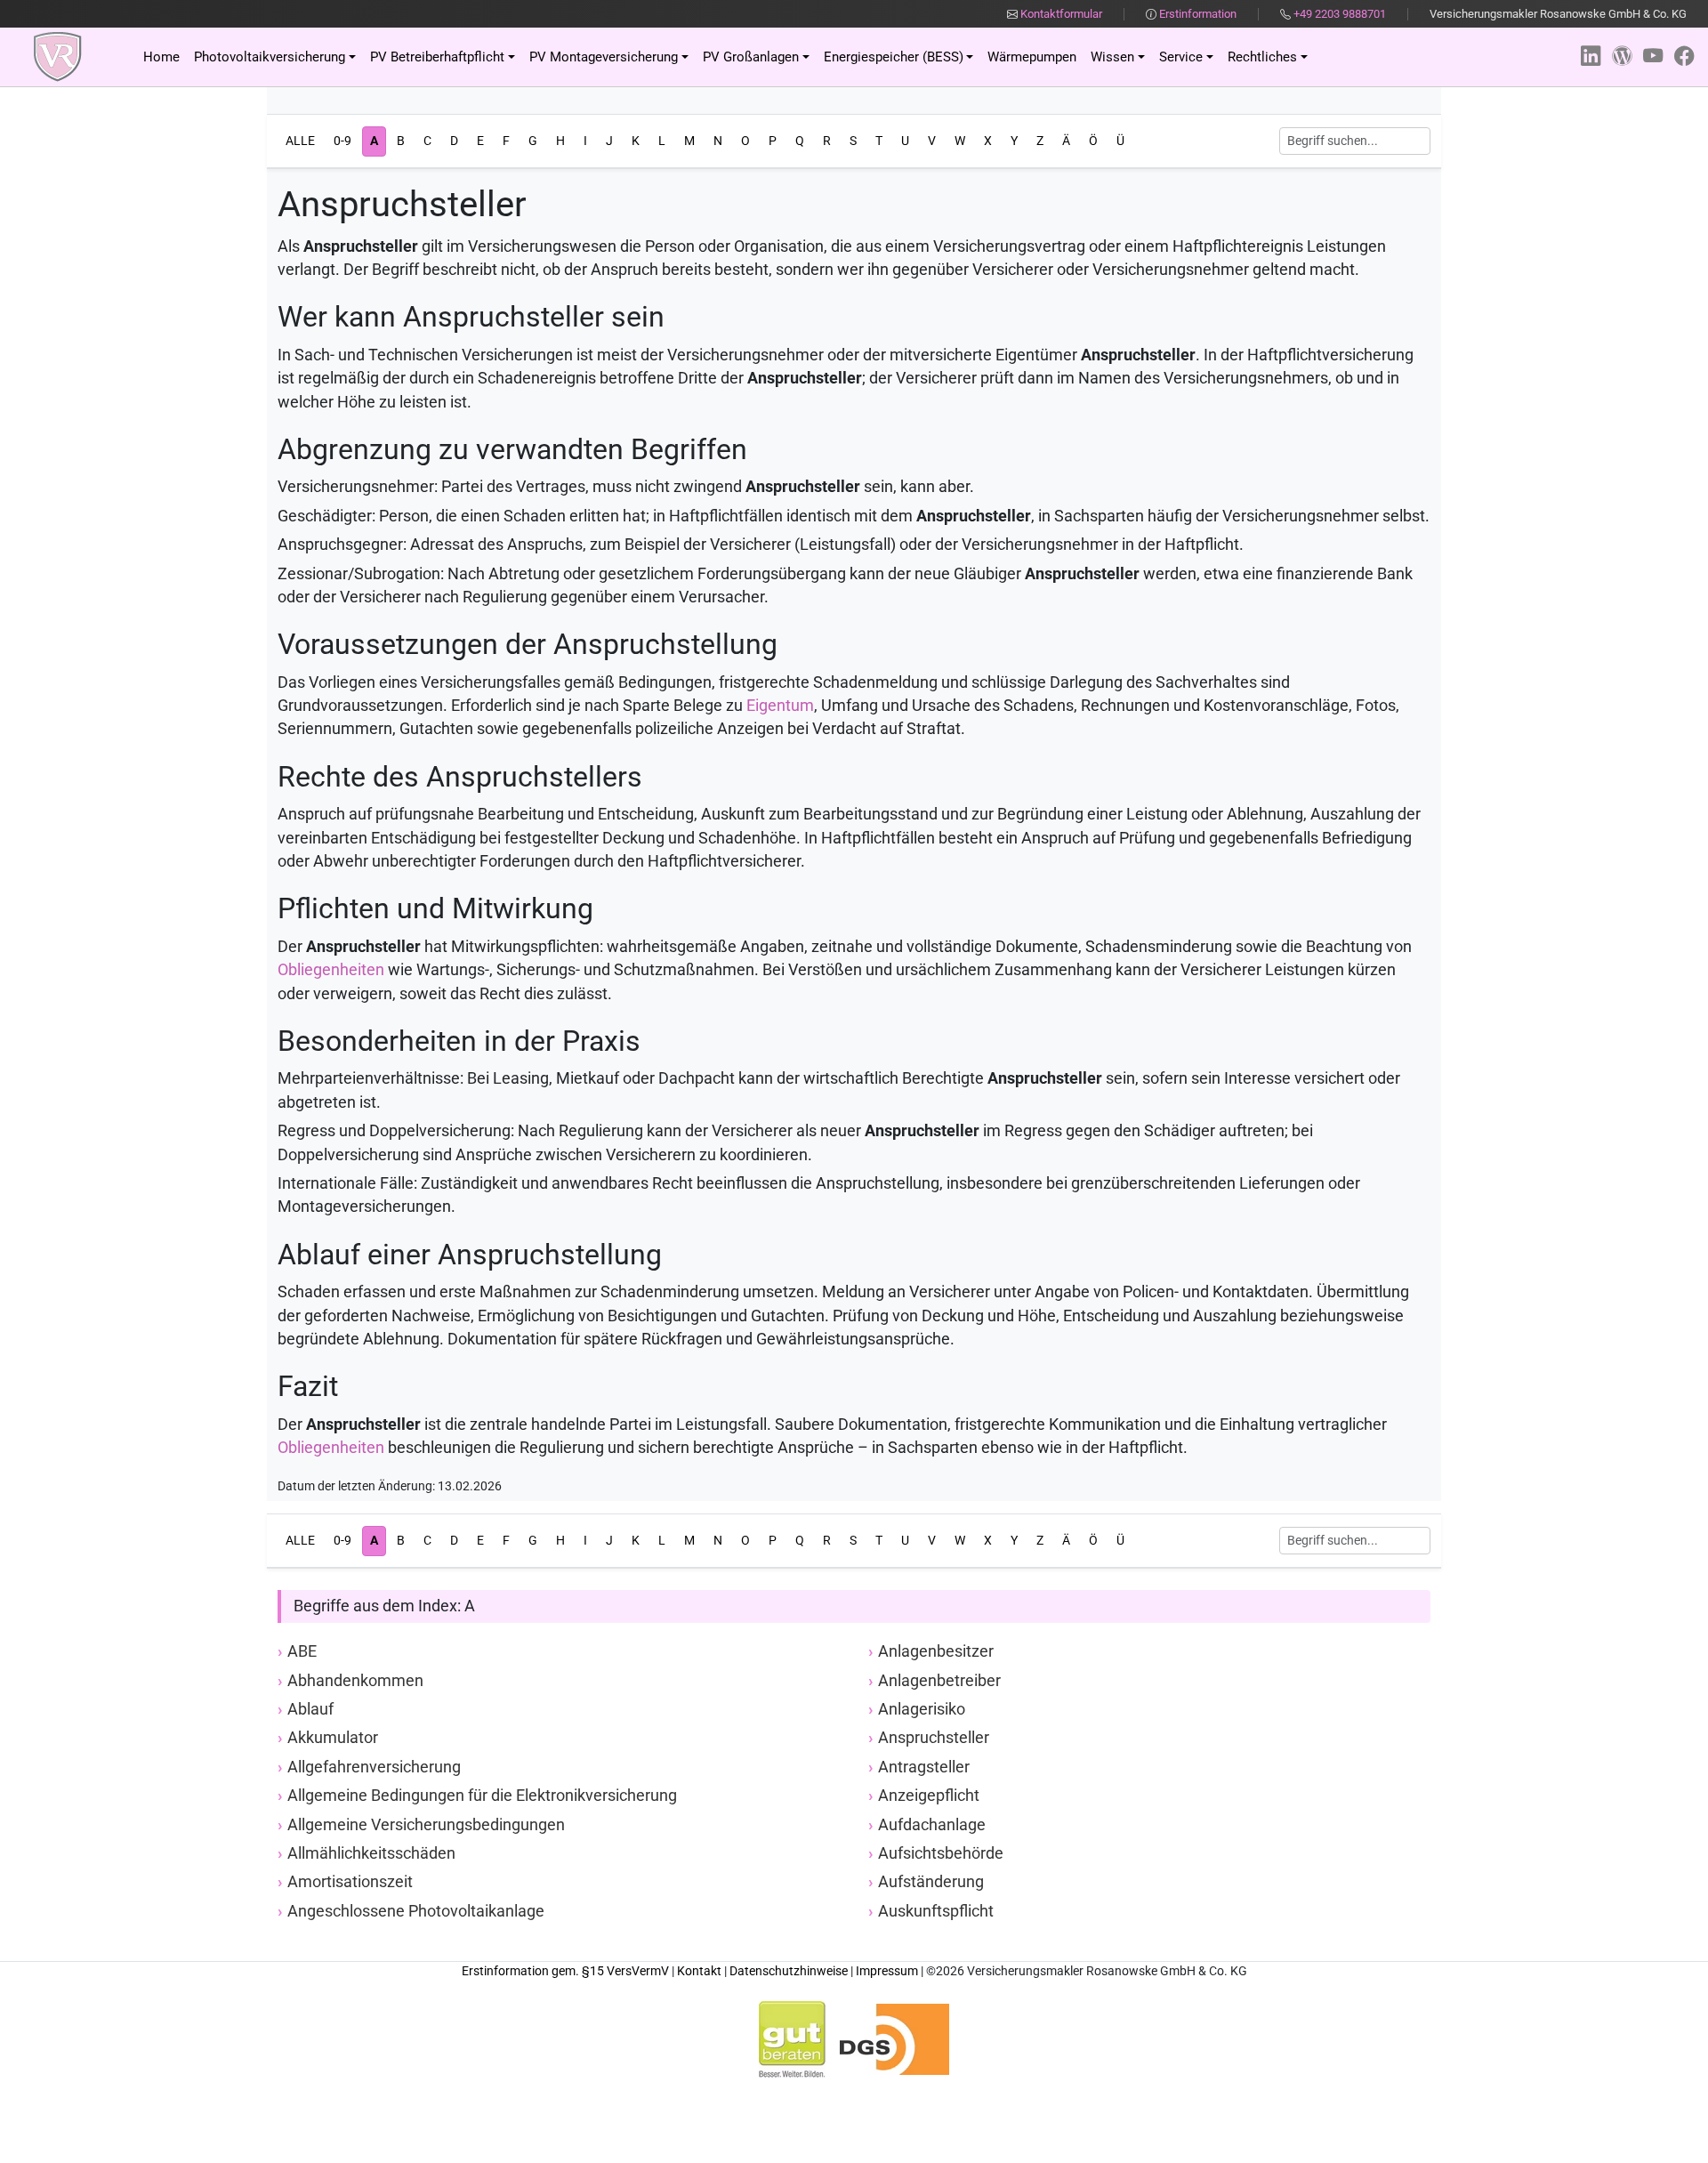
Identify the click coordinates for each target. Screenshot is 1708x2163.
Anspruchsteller (934, 1738)
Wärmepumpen (1032, 57)
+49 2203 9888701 (1340, 14)
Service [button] (1181, 57)
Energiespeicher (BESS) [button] (894, 57)
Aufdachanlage (932, 1825)
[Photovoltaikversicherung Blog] (1622, 56)
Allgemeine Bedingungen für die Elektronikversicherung (482, 1796)
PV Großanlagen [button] (751, 57)
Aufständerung (931, 1882)
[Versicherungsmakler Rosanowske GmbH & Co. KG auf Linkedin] (1591, 56)
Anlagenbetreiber (939, 1681)
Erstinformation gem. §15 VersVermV (565, 1971)
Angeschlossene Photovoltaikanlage (416, 1911)
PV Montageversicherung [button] (604, 57)
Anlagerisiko (922, 1709)
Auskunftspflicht (936, 1911)
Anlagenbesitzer (936, 1651)
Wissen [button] (1112, 57)
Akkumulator (333, 1738)
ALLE (300, 141)
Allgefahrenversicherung (374, 1767)
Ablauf (310, 1709)
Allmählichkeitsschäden (371, 1853)
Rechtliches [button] (1262, 57)
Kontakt (699, 1971)
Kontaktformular (1060, 14)
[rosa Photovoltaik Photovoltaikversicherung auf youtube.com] (1653, 56)
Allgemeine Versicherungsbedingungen (426, 1825)
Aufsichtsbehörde (941, 1853)
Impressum (887, 1971)
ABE (302, 1651)
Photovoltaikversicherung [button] (270, 57)
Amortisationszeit (350, 1882)
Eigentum (780, 706)
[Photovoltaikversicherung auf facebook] (1684, 56)
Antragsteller (924, 1767)
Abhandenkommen (355, 1681)
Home (161, 57)
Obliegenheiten (331, 970)
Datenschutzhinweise (789, 1971)
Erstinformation (1196, 14)
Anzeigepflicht (929, 1796)
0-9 (342, 141)
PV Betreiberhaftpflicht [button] (437, 57)
